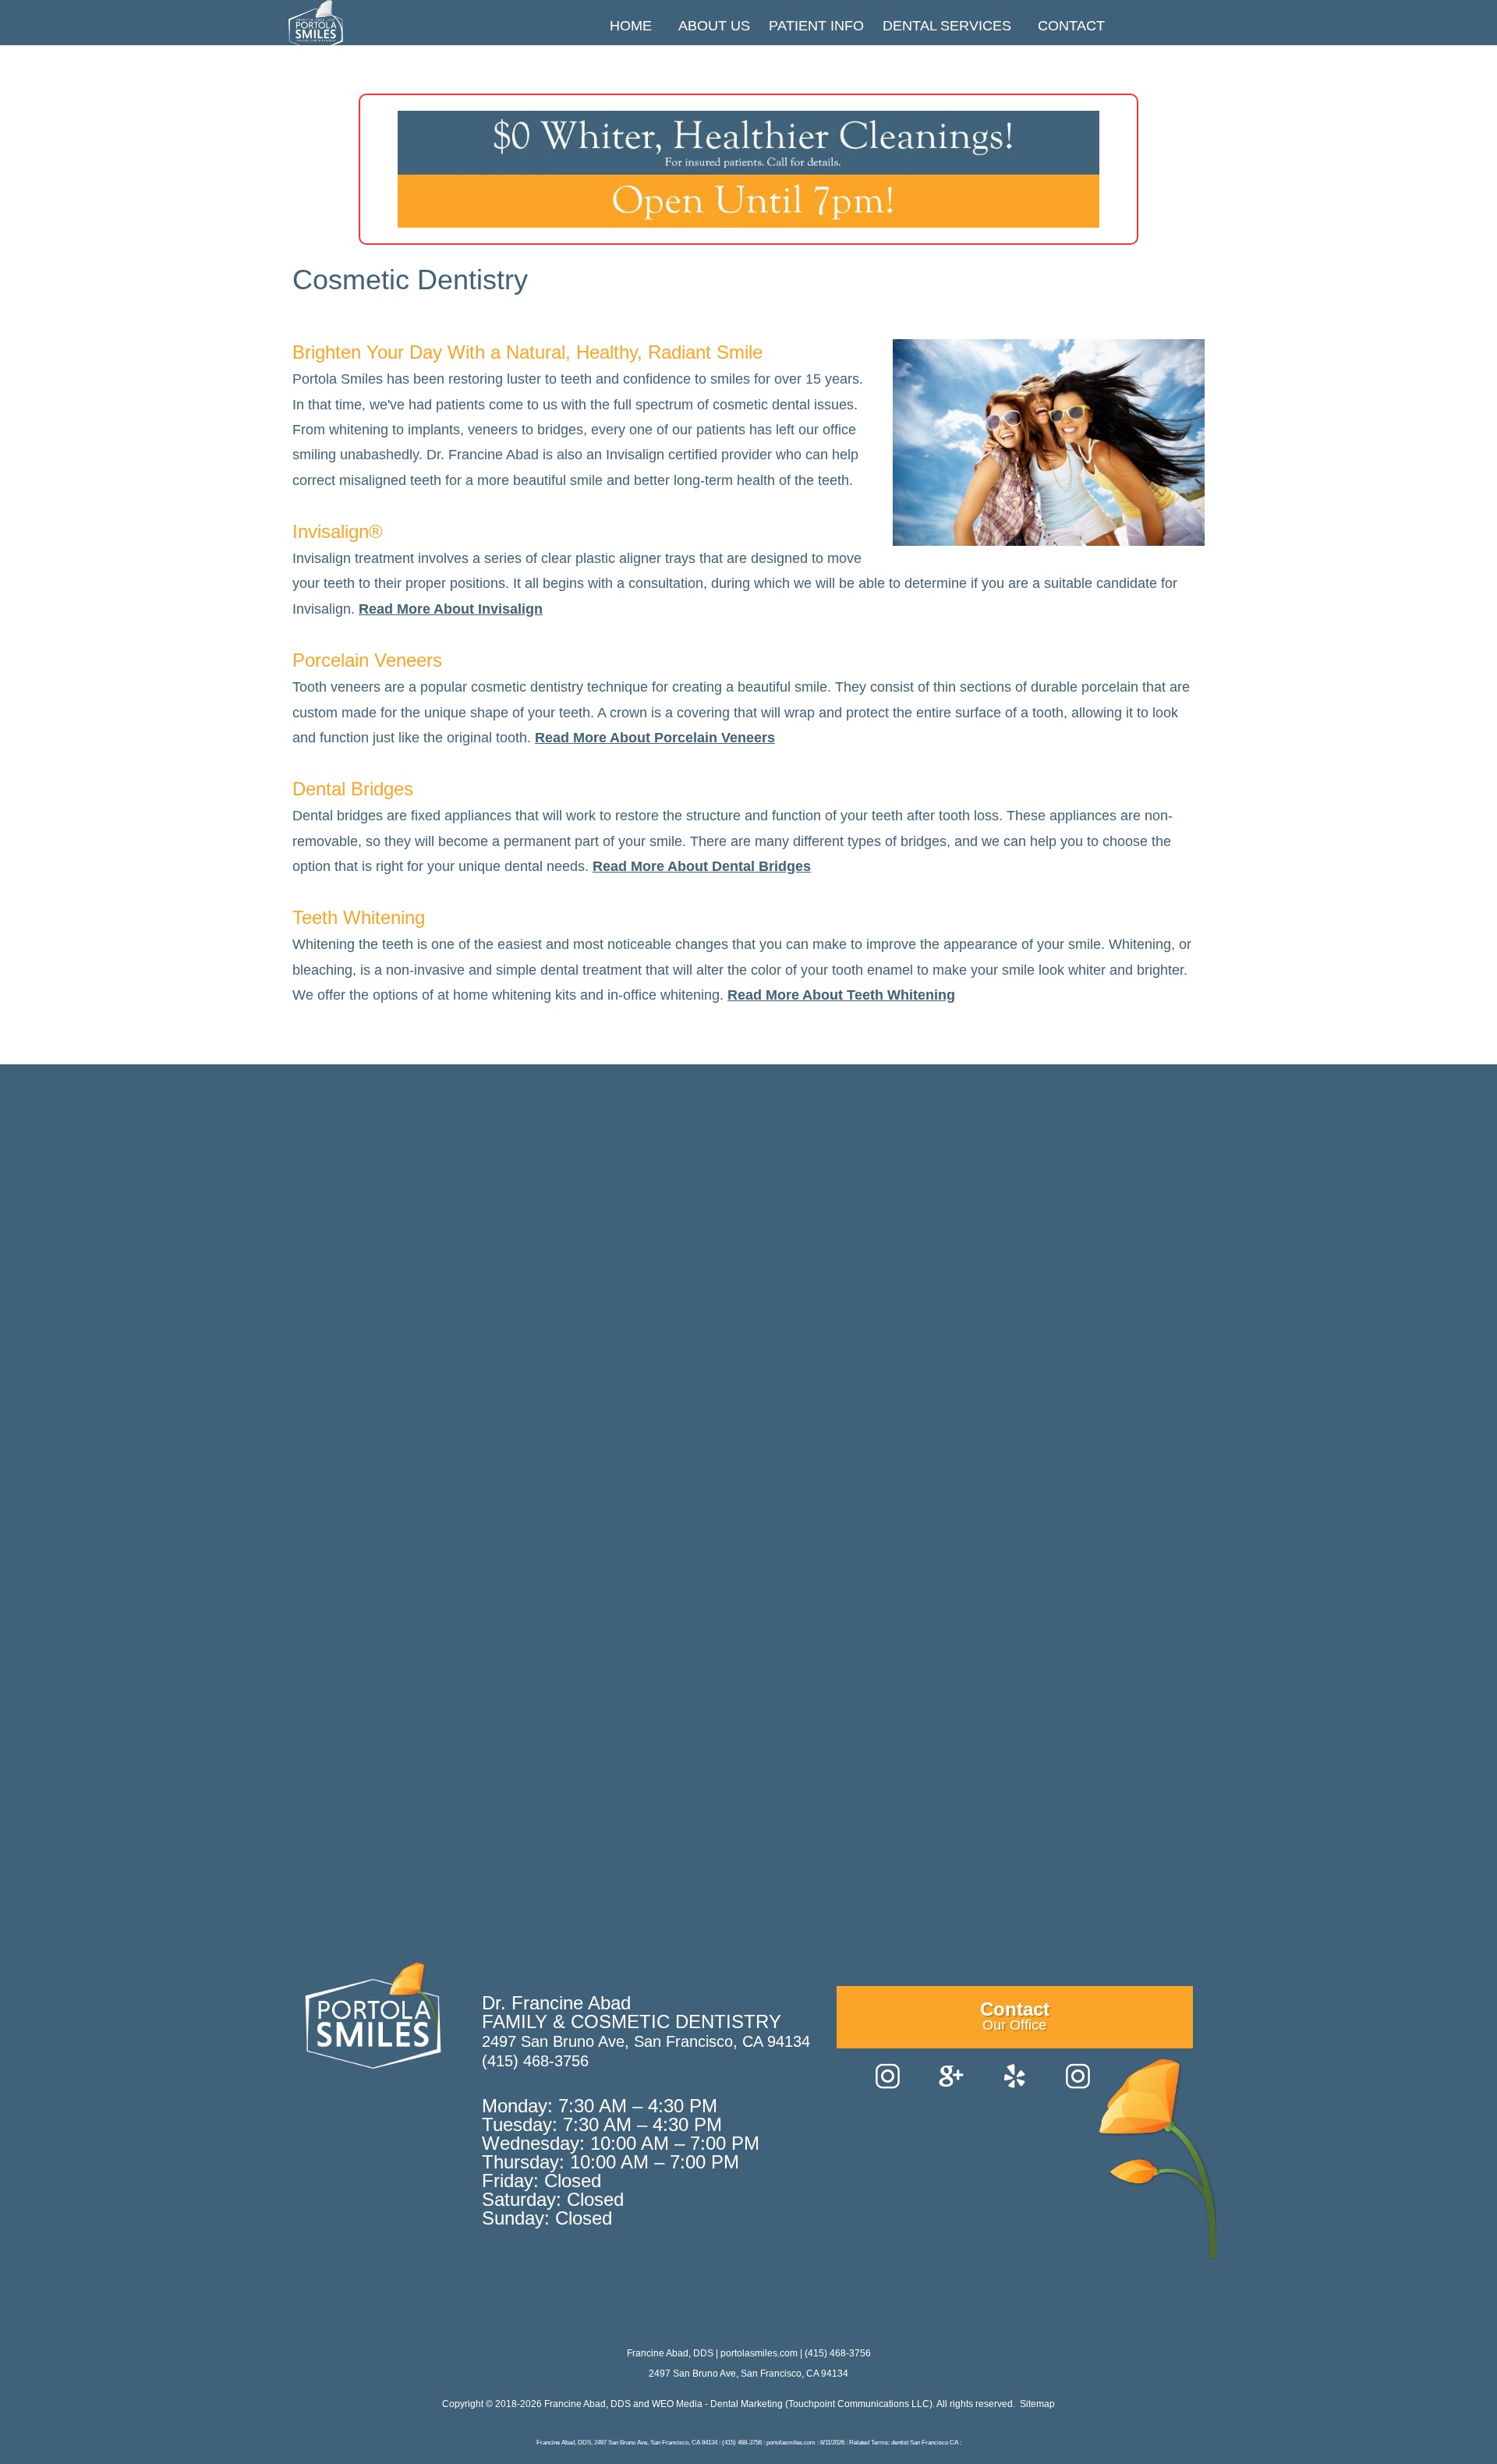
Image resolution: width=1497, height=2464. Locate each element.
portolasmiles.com (759, 2353)
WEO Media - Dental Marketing (717, 2404)
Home (631, 26)
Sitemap (1037, 2404)
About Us (714, 26)
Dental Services (947, 26)
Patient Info (816, 26)
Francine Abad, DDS (587, 2404)
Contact (1071, 26)
